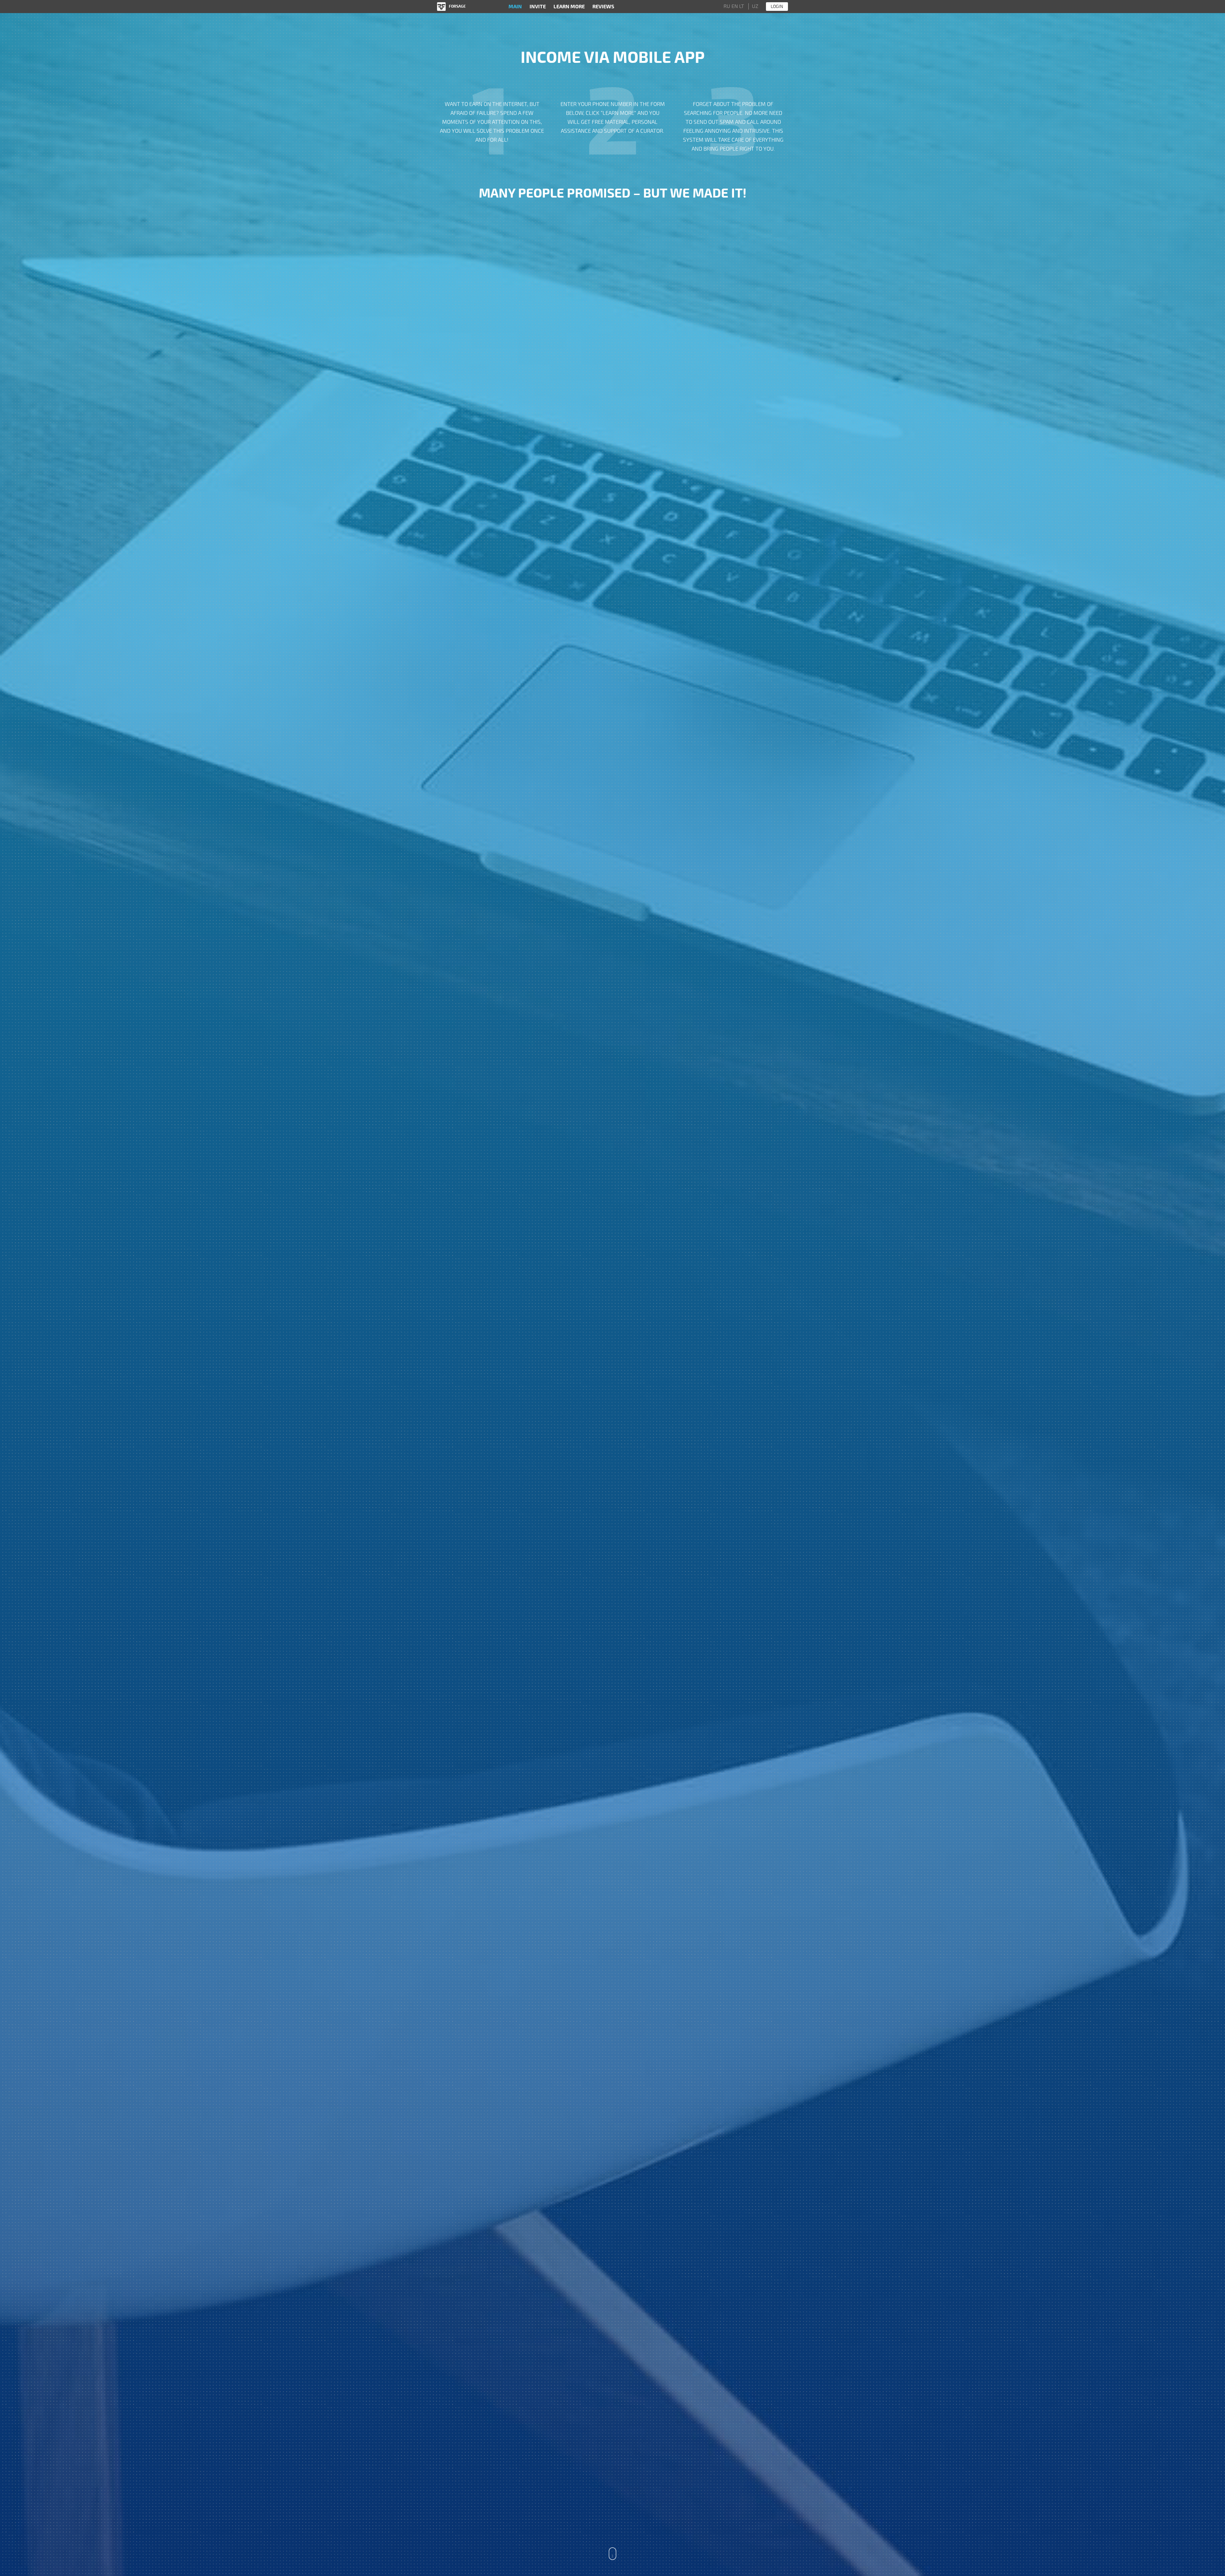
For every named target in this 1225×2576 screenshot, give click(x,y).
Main (515, 7)
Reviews (603, 7)
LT (742, 6)
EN (735, 6)
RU (727, 6)
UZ (755, 6)
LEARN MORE (569, 7)
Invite (538, 7)
